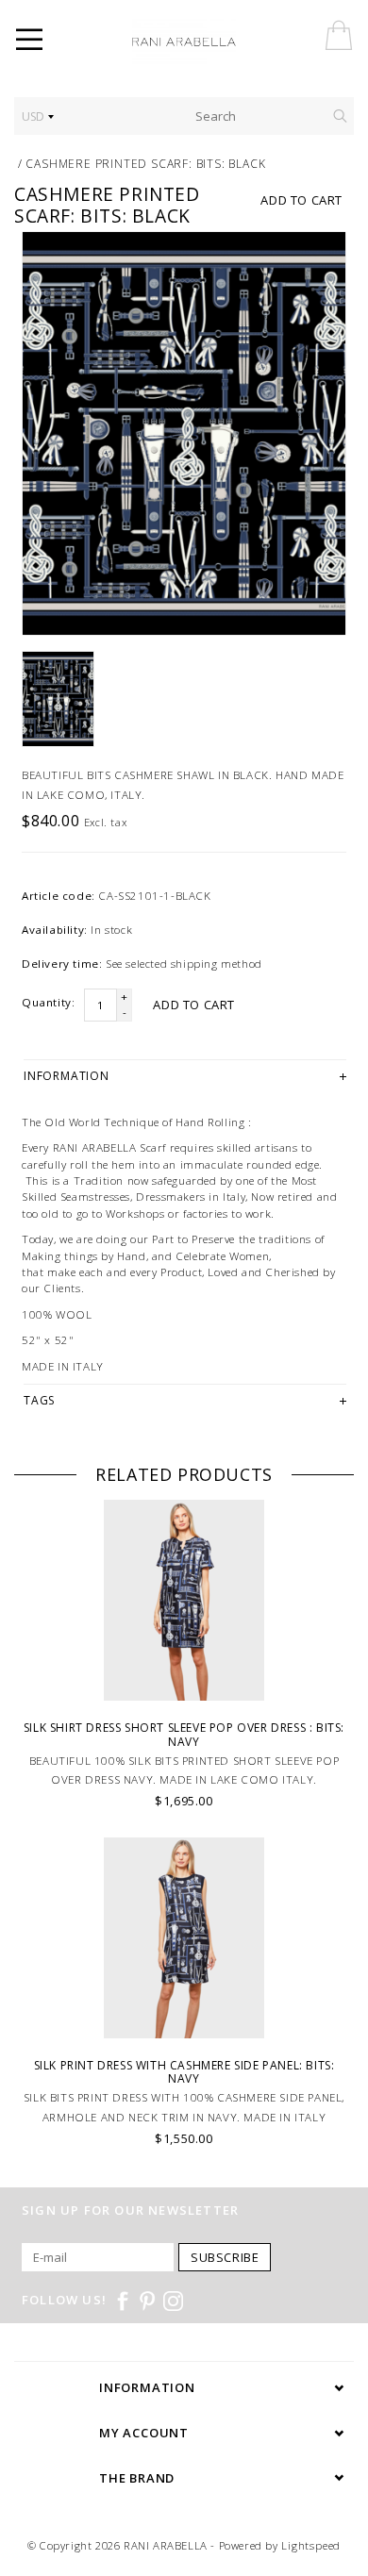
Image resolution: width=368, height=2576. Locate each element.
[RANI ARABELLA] (210, 42)
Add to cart (301, 200)
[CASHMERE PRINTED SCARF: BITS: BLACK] (184, 434)
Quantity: (48, 1002)
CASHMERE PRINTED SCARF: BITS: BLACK (145, 164)
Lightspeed (311, 2545)
